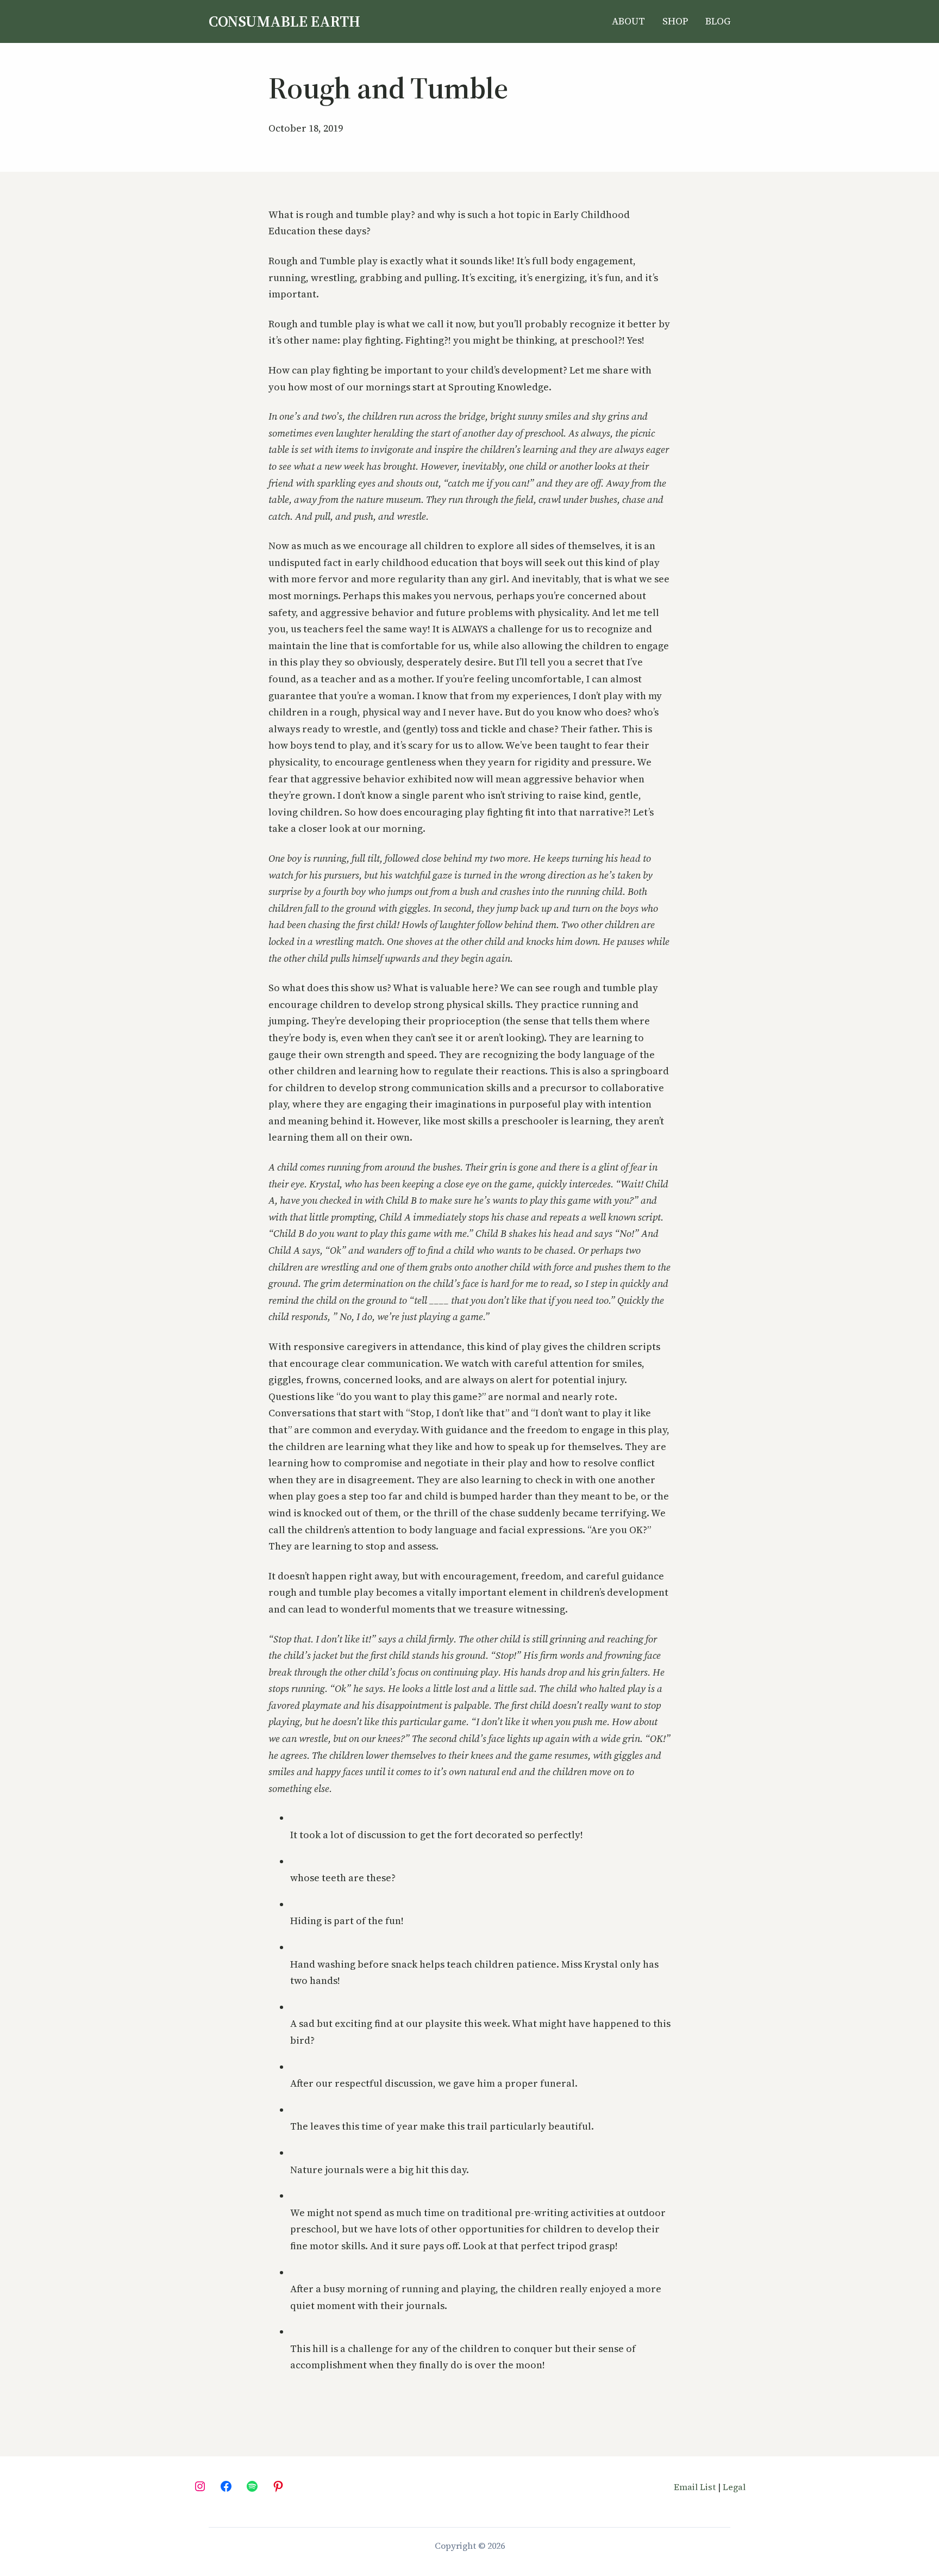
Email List (695, 2487)
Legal (734, 2487)
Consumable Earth (284, 21)
